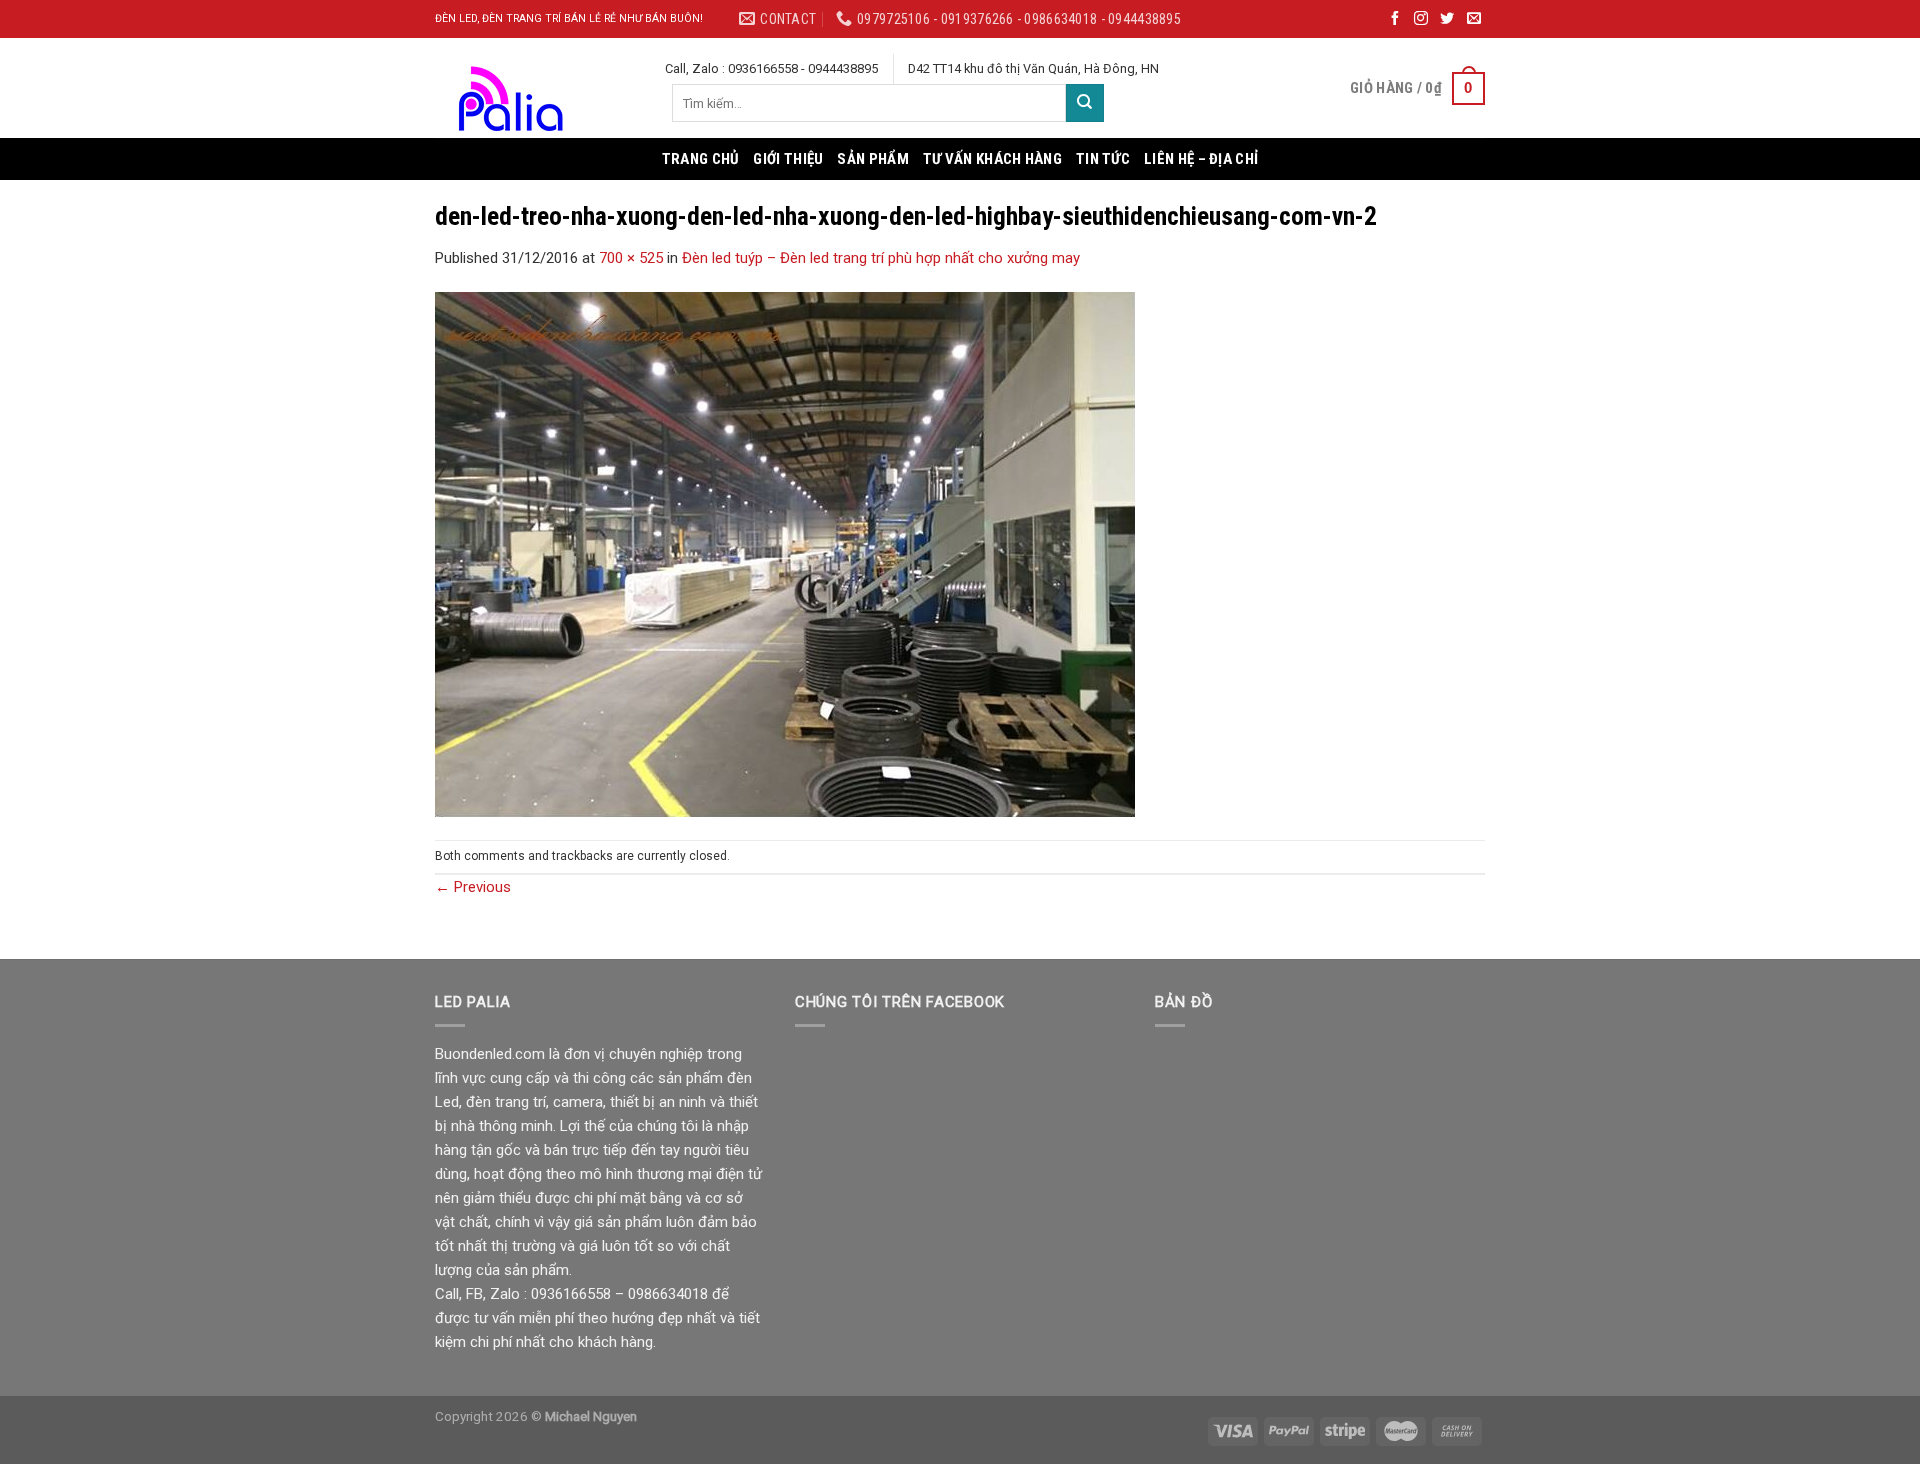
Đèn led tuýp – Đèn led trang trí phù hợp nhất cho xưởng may (881, 258)
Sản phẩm (872, 159)
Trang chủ (701, 159)
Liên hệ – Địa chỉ (1201, 159)
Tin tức (1103, 159)
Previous (473, 887)
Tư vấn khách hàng (992, 159)
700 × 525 (631, 258)
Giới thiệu (788, 159)
